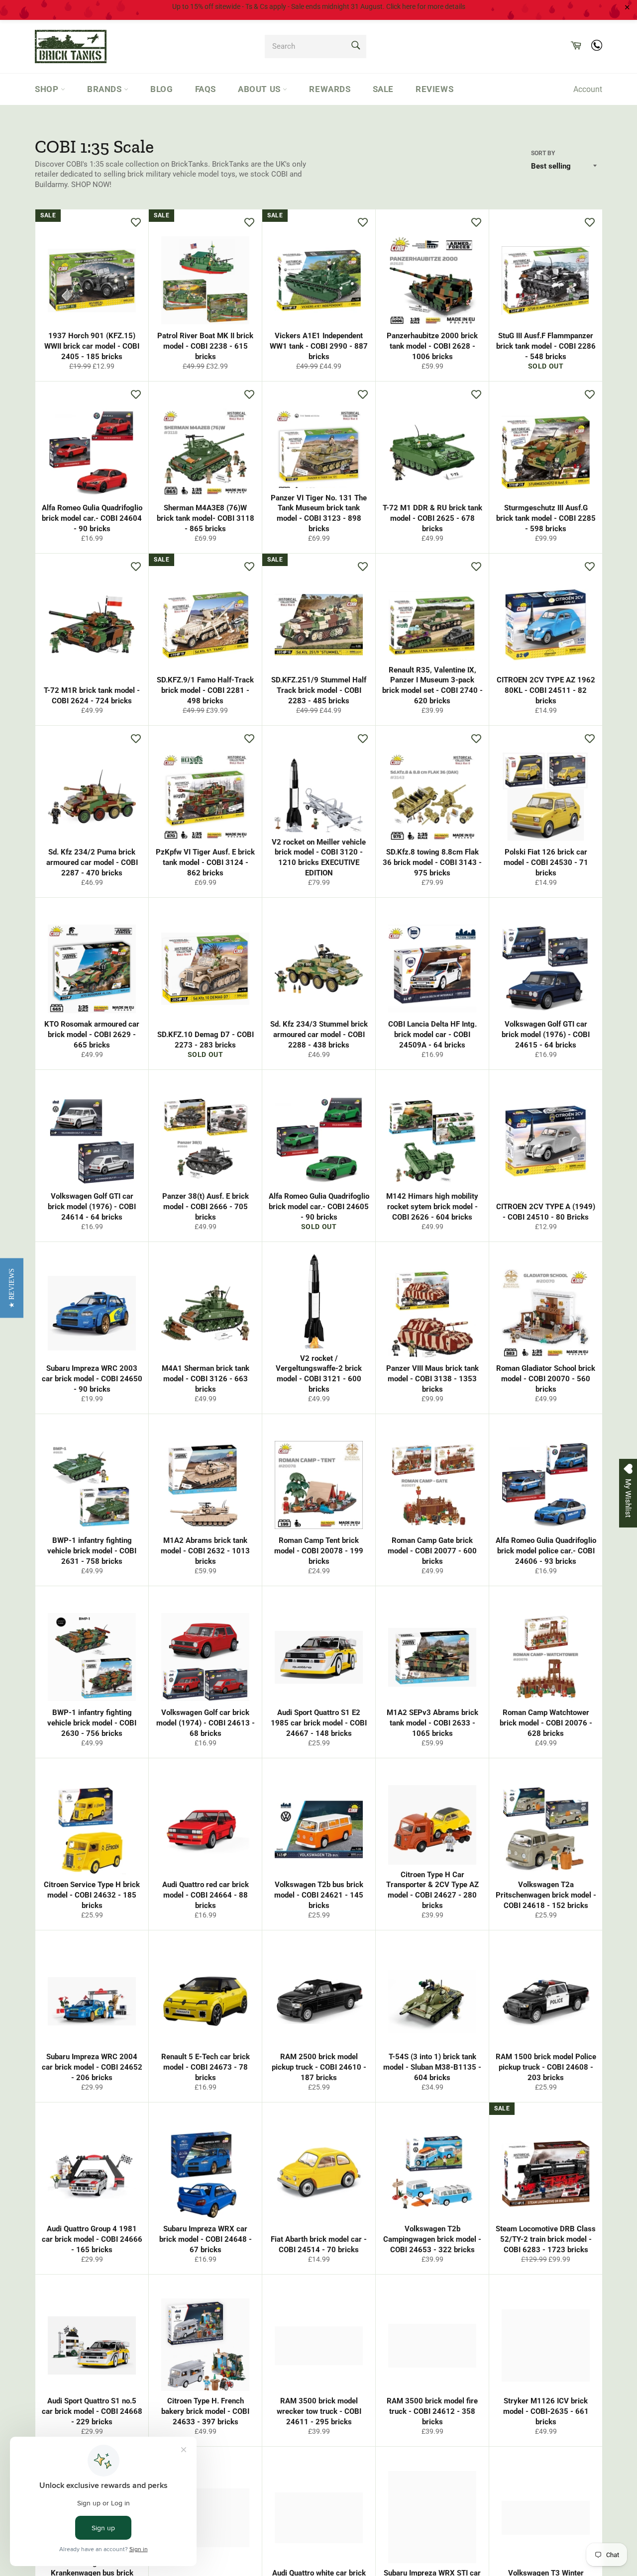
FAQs (206, 89)
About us (260, 89)
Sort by (543, 153)
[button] (12, 1288)
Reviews (434, 89)
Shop (48, 89)
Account (588, 89)
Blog (161, 89)
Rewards (330, 89)
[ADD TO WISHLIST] (136, 222)
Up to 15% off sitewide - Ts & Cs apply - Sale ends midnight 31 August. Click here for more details (319, 6)
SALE (383, 89)
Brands (106, 89)
